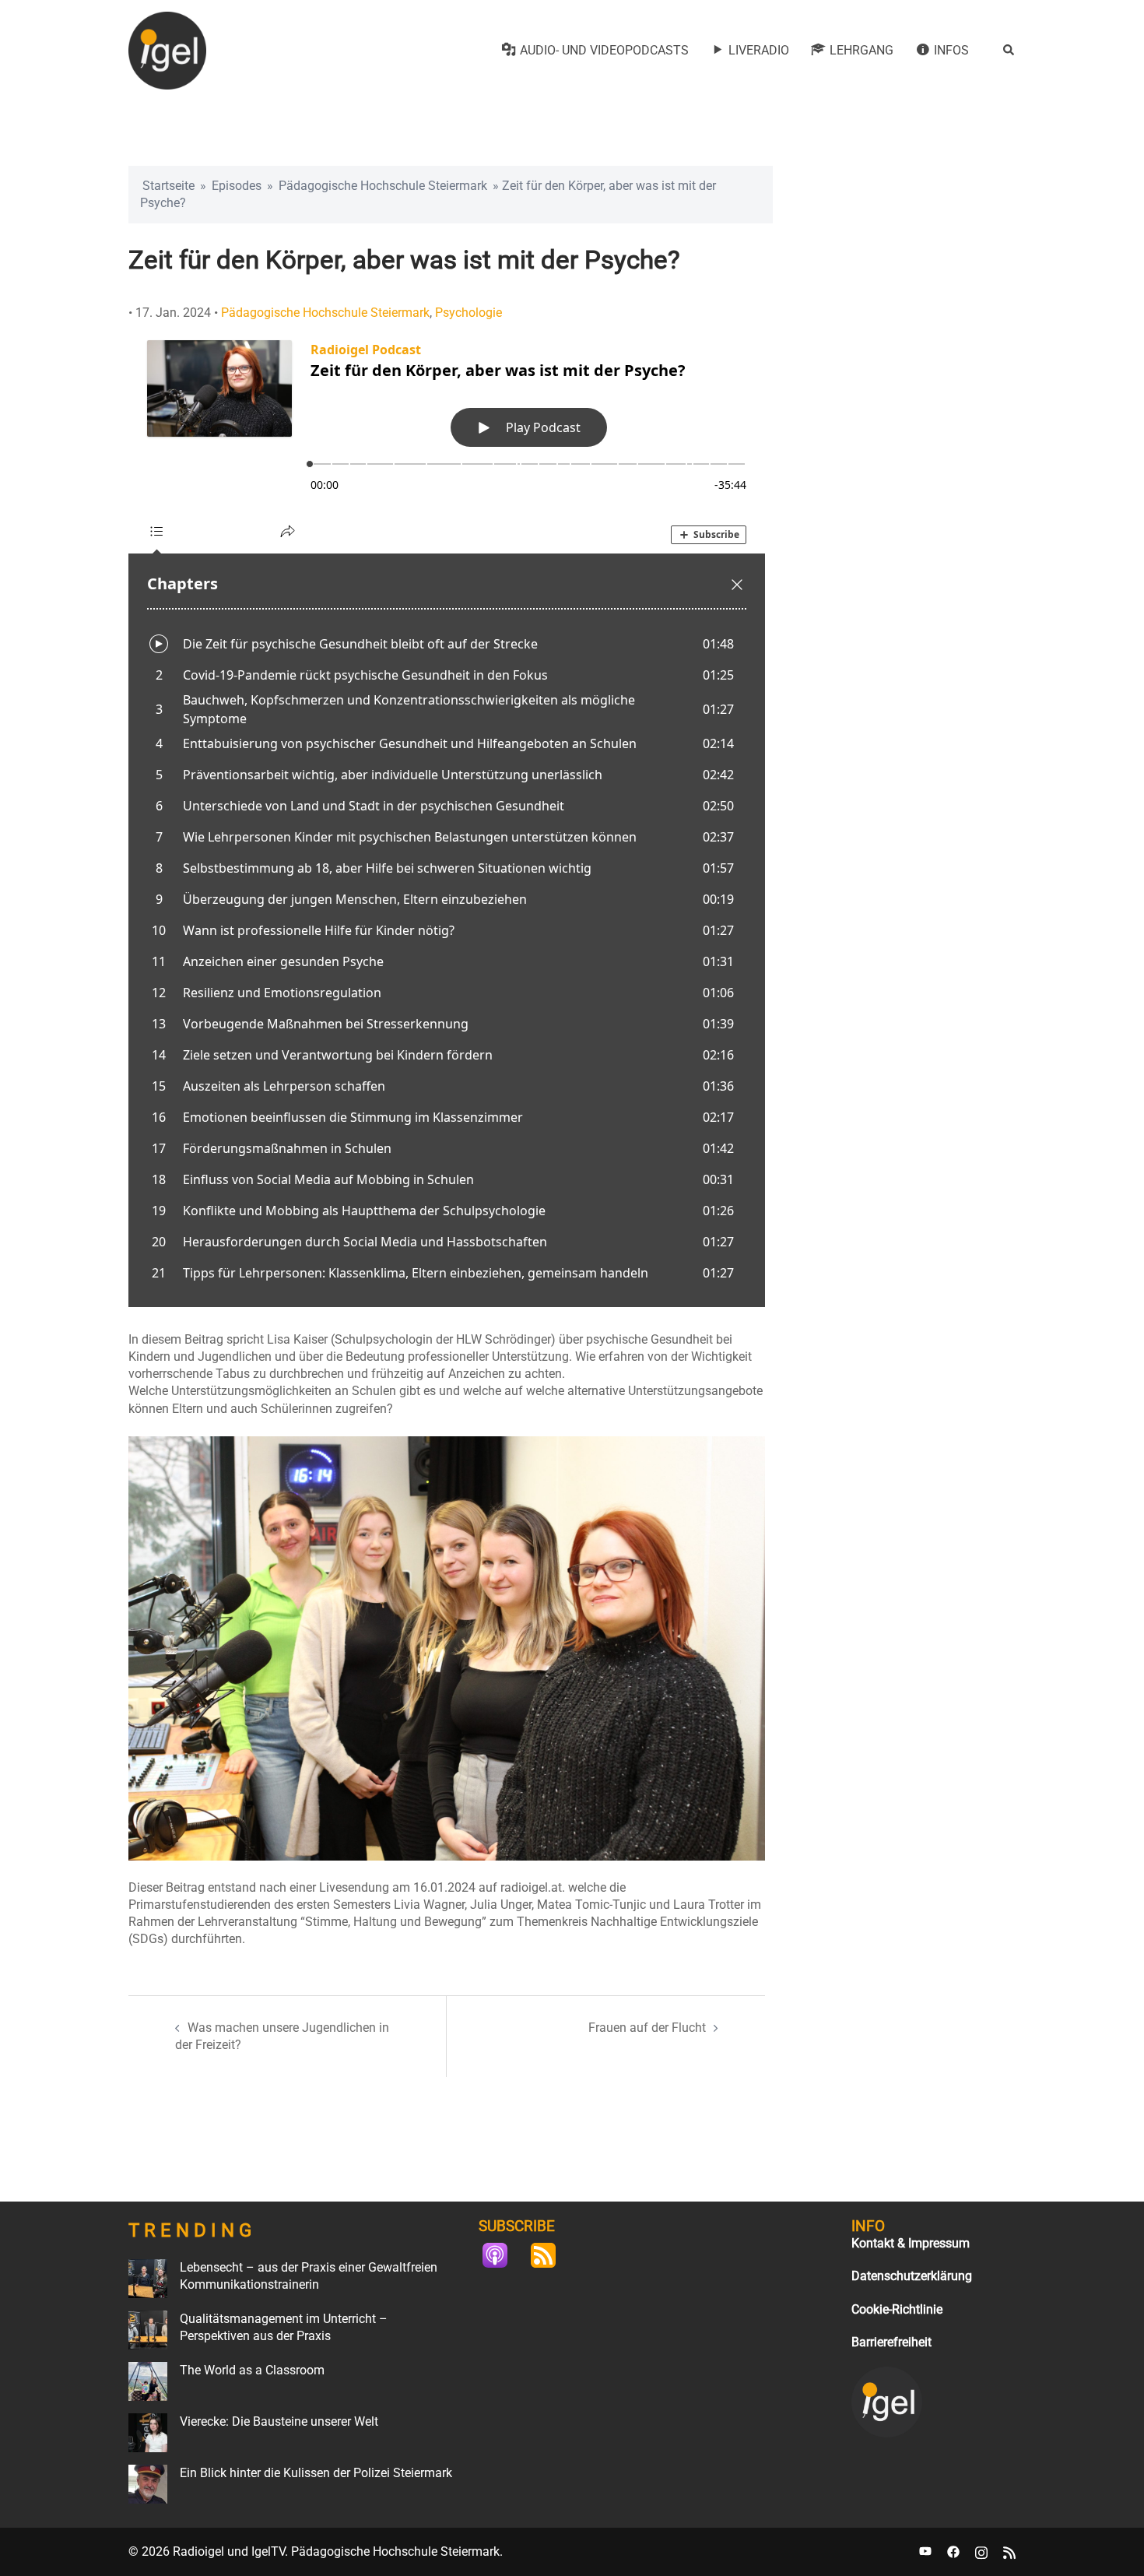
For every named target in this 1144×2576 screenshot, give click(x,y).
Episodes (237, 186)
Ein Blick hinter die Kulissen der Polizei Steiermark (316, 2473)
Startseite (168, 186)
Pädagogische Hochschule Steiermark (383, 186)
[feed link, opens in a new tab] (1009, 2551)
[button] (1009, 51)
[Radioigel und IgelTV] (167, 49)
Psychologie (468, 313)
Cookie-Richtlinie (897, 2309)
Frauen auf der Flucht (647, 2028)
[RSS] (551, 2255)
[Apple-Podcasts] (503, 2255)
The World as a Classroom (252, 2370)
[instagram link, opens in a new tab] (981, 2551)
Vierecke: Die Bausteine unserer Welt (279, 2421)
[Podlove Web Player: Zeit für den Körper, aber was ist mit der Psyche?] (447, 814)
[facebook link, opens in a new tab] (953, 2551)
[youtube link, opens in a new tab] (925, 2551)
